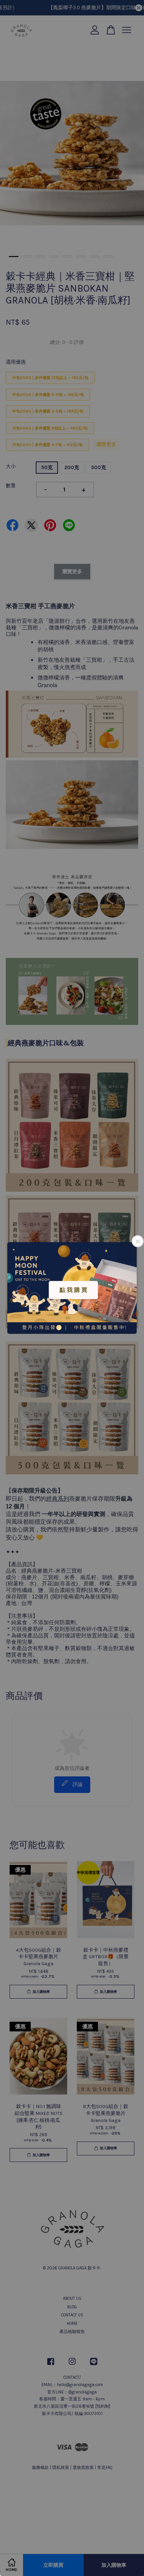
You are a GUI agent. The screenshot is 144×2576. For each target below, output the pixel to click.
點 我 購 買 (73, 1290)
